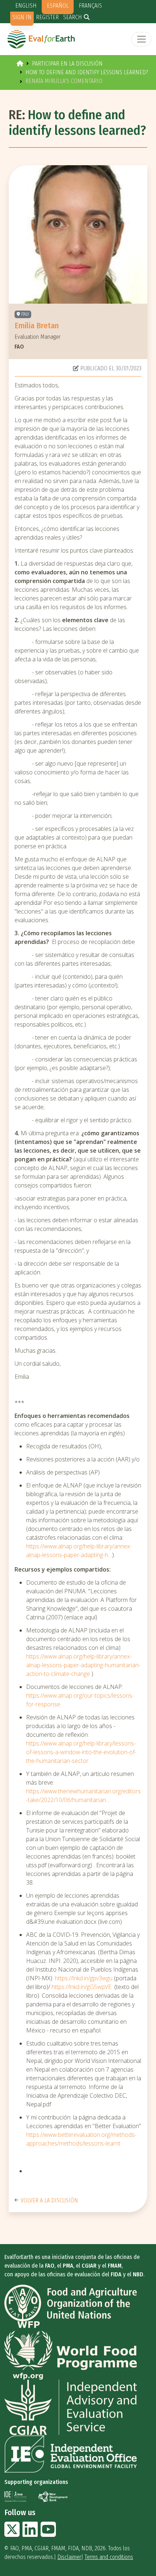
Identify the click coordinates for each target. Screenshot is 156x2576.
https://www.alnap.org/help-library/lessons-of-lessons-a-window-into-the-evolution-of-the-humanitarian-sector (81, 1752)
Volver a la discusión (49, 2200)
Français (90, 6)
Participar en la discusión (67, 64)
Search (73, 17)
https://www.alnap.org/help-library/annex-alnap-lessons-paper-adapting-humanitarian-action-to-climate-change (83, 1665)
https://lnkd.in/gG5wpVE (81, 1987)
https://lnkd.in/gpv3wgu (84, 1978)
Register (47, 17)
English (26, 6)
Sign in (22, 17)
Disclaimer (69, 2557)
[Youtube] (48, 2534)
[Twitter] (12, 2534)
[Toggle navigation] (141, 39)
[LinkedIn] (30, 2534)
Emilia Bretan (37, 326)
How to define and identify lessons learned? (87, 72)
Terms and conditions (109, 2557)
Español (58, 6)
